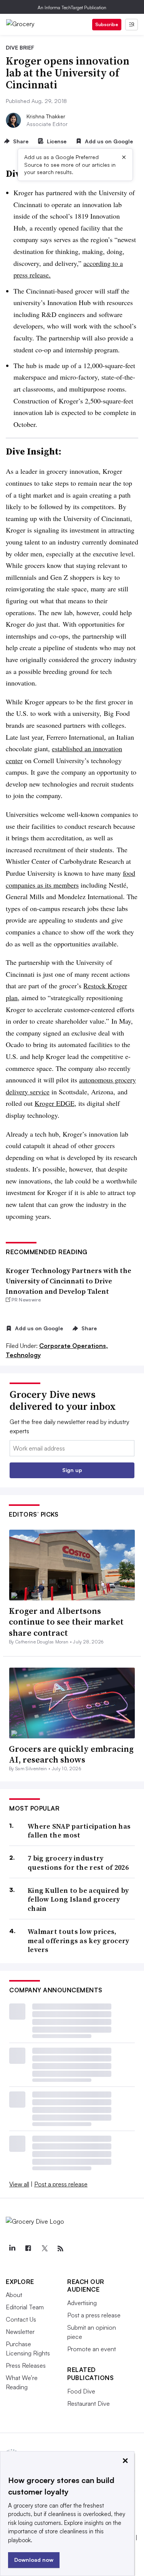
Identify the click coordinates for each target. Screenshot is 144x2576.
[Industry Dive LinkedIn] (12, 2249)
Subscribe (107, 24)
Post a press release (61, 2184)
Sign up (72, 1470)
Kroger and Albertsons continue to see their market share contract (66, 1622)
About (14, 2295)
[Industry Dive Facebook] (28, 2249)
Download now (34, 2560)
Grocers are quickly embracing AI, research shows (71, 1754)
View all (19, 2184)
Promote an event (92, 2349)
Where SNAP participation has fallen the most (79, 1831)
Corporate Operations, (74, 1346)
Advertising (82, 2303)
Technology (23, 1355)
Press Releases (26, 2365)
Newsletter (20, 2332)
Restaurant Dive (89, 2403)
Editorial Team (25, 2307)
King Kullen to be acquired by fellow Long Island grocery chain (78, 1899)
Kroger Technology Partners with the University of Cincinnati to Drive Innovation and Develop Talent (69, 1281)
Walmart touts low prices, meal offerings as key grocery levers (79, 1940)
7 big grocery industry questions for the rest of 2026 (78, 1863)
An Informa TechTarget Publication (72, 7)
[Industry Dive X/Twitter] (44, 2249)
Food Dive (81, 2391)
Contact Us (21, 2319)
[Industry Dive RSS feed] (60, 2249)
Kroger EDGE (55, 1103)
